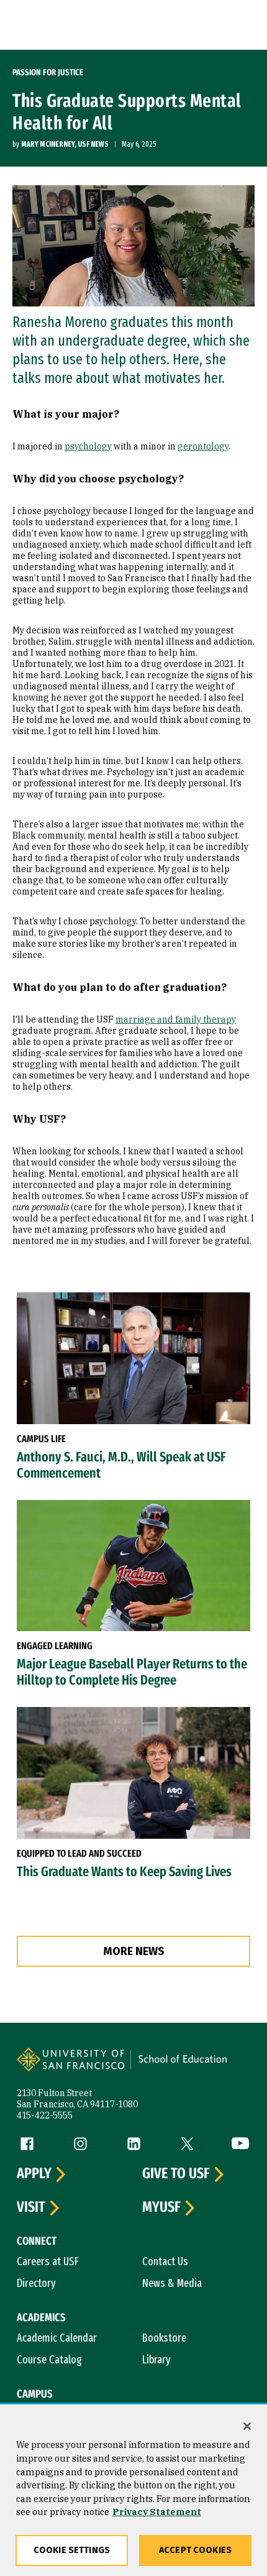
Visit (31, 2207)
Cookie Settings (72, 2550)
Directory (36, 2283)
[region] (133, 2491)
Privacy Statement (157, 2512)
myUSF (161, 2207)
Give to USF (176, 2174)
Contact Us (165, 2261)
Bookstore (164, 2338)
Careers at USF (48, 2261)
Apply (34, 2174)
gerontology (203, 446)
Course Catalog (49, 2360)
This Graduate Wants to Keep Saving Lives (124, 1872)
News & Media (172, 2283)
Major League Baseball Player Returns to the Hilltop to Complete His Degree (132, 1672)
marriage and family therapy (176, 1019)
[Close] (247, 2426)
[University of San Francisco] (75, 2068)
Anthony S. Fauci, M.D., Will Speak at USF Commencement (121, 1465)
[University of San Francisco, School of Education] (189, 2068)
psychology (88, 446)
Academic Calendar (57, 2338)
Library (156, 2360)
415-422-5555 (45, 2115)
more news (134, 1951)
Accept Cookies (195, 2550)
